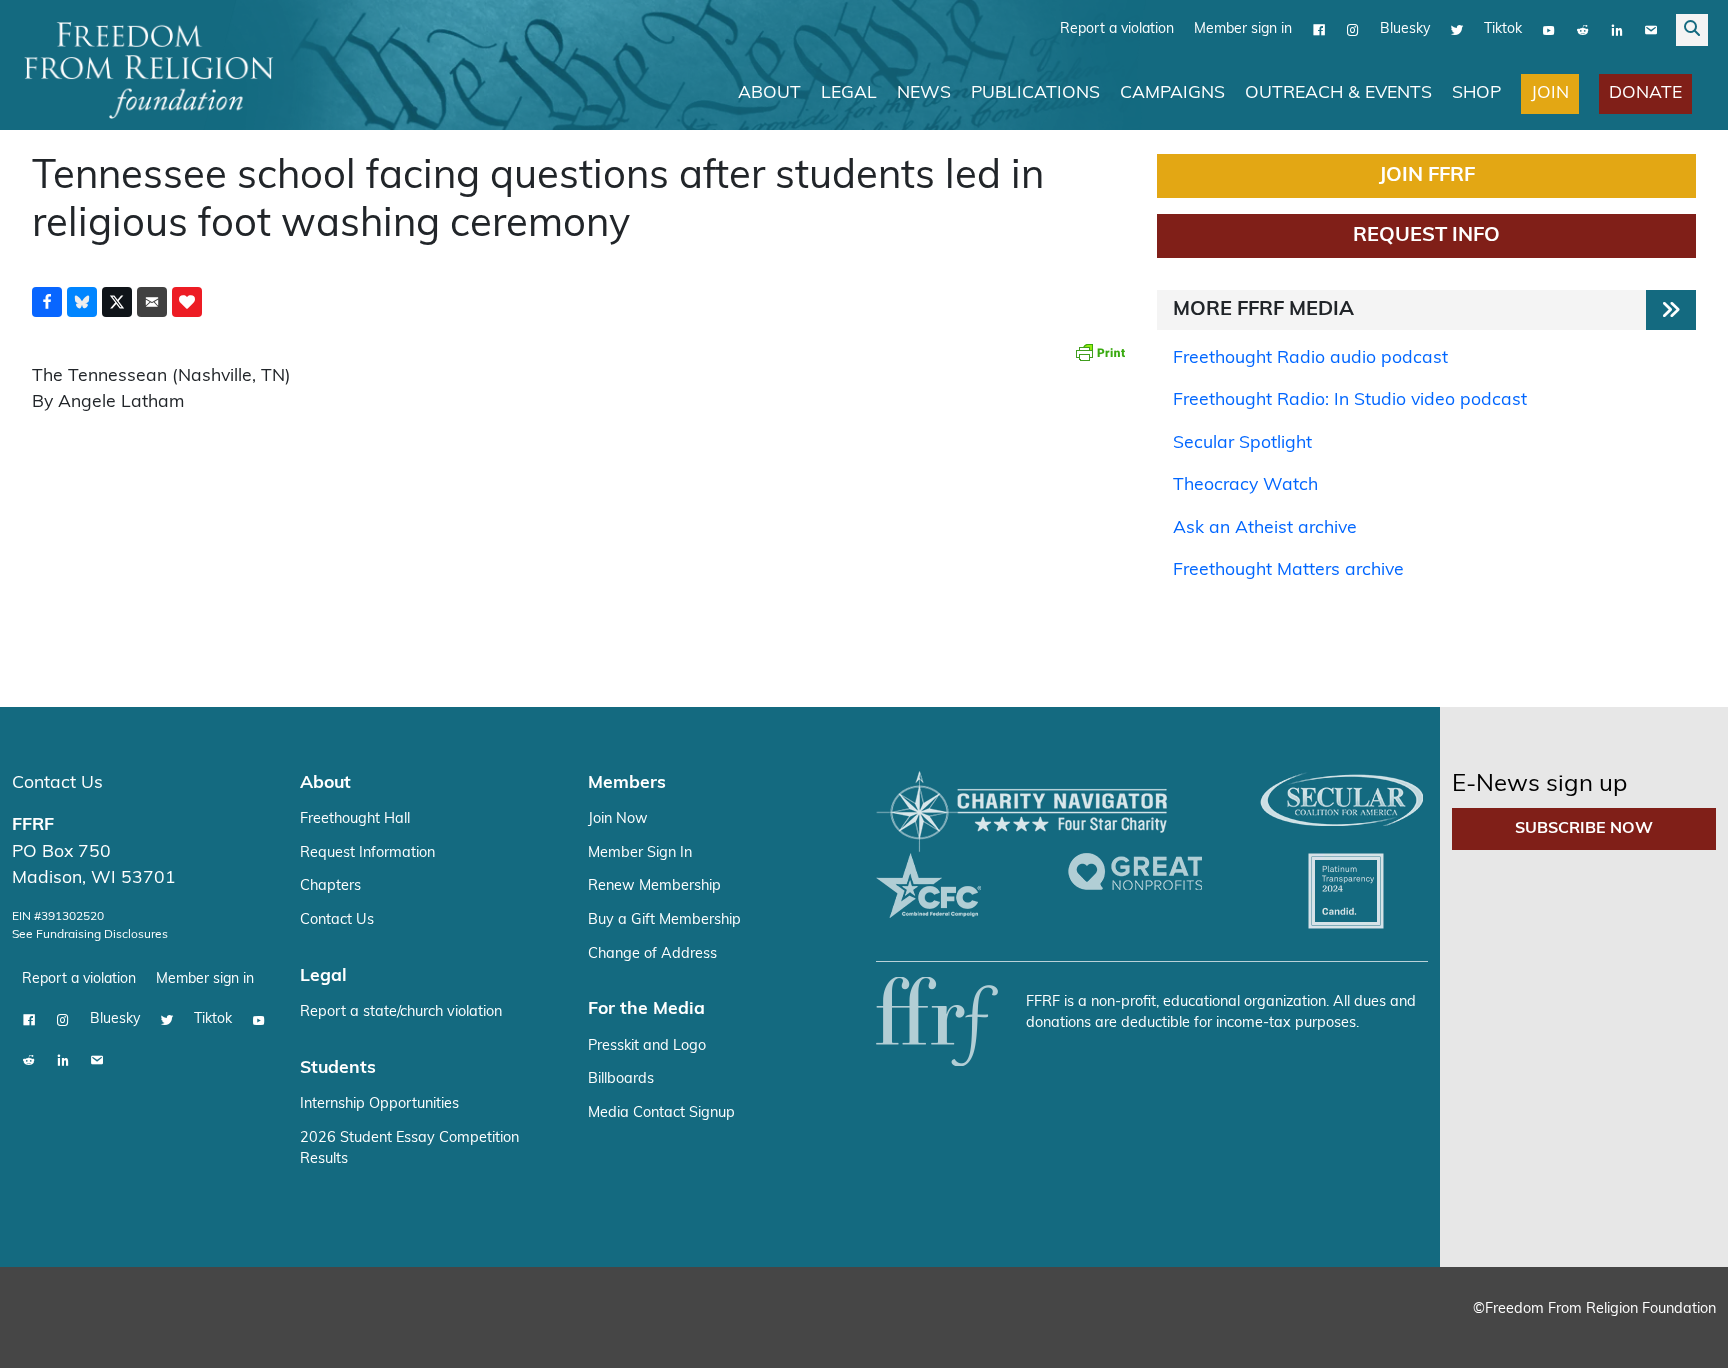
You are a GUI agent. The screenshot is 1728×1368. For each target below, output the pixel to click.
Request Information (367, 853)
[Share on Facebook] (47, 302)
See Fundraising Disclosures (90, 935)
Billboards (621, 1079)
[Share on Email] (152, 302)
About (769, 93)
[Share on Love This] (187, 302)
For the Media (646, 1009)
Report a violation (1117, 29)
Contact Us (57, 783)
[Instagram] (1353, 30)
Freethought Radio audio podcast (1310, 358)
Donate (1645, 93)
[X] (1457, 30)
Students (338, 1068)
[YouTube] (1549, 30)
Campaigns (1172, 93)
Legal (849, 93)
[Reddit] (1583, 30)
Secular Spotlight (1242, 443)
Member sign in (1243, 29)
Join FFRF (1427, 176)
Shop (1476, 93)
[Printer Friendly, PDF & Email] (1100, 352)
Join (1550, 93)
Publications (1035, 93)
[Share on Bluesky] (82, 302)
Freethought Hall (355, 819)
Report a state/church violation (401, 1012)
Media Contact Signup (661, 1113)
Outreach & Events (1338, 93)
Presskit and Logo (647, 1046)
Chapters (330, 886)
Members (627, 783)
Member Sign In (640, 853)
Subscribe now (1584, 829)
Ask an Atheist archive (1265, 528)
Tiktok (1503, 29)
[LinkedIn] (1617, 30)
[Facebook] (1319, 30)
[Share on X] (117, 302)
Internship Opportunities (379, 1104)
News (924, 93)
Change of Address (652, 954)
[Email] (1651, 30)
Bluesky (1405, 29)
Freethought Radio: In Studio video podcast (1350, 400)
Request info (1426, 236)
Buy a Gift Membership (664, 920)
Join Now (618, 819)
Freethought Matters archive (1288, 570)
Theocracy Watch (1245, 485)
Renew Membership (654, 886)
